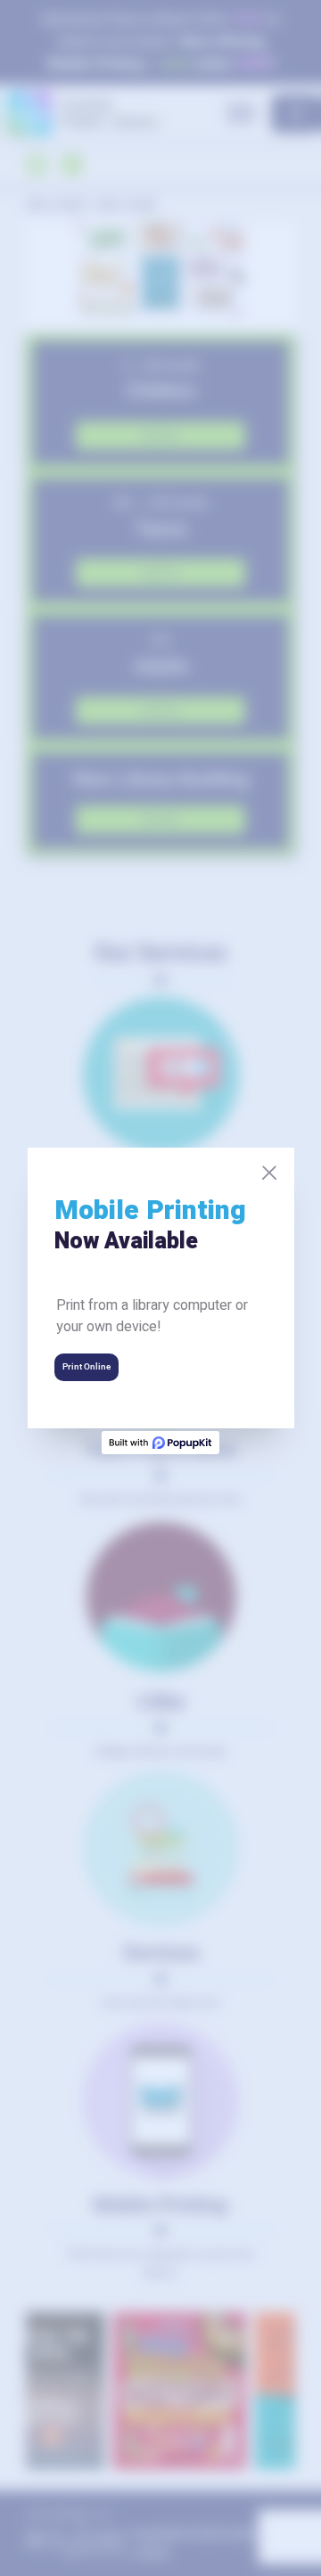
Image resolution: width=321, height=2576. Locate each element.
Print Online (86, 1366)
